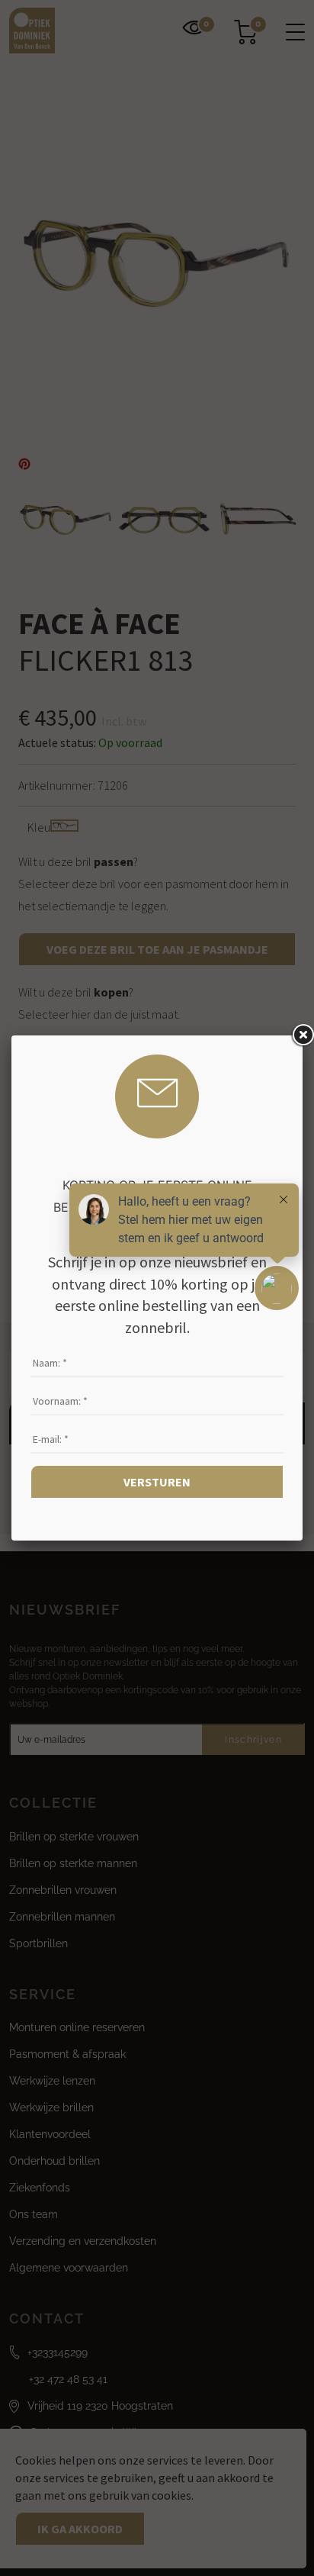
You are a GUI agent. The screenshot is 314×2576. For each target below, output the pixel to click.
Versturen (157, 1482)
